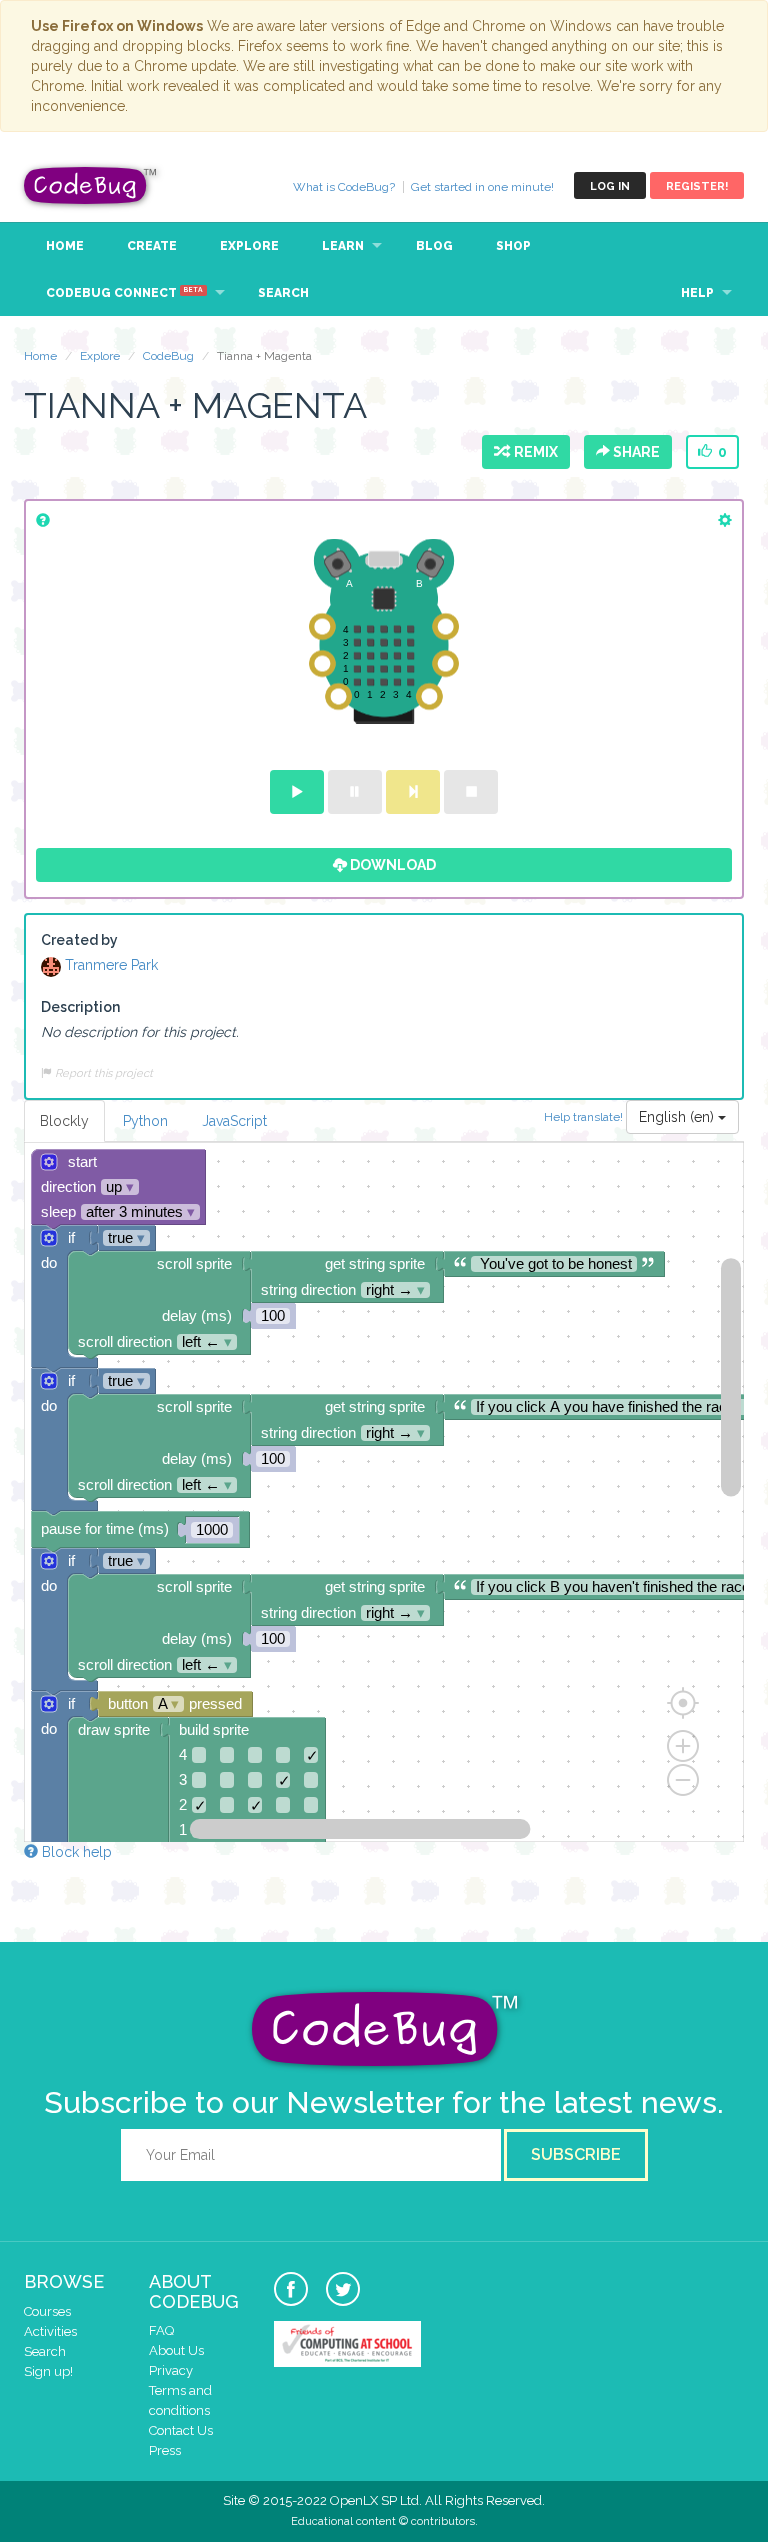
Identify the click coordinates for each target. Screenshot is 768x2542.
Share (635, 452)
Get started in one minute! (482, 187)
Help (697, 293)
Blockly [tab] (64, 1121)
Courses (47, 2311)
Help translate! (585, 1116)
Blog (434, 246)
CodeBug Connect (124, 293)
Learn (343, 246)
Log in (610, 186)
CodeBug (91, 185)
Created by (79, 940)
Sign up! (48, 2371)
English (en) (678, 1117)
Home (65, 246)
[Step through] (413, 792)
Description (80, 1007)
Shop (513, 246)
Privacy (171, 2370)
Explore (249, 246)
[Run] (297, 792)
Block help (75, 1852)
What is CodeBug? (344, 187)
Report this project (102, 1073)
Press (165, 2450)
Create (152, 246)
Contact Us (181, 2430)
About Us (176, 2350)
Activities (50, 2331)
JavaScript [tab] (234, 1121)
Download (391, 865)
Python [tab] (145, 1121)
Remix (533, 452)
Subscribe (576, 2154)
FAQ (161, 2330)
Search (283, 293)
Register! (697, 186)
